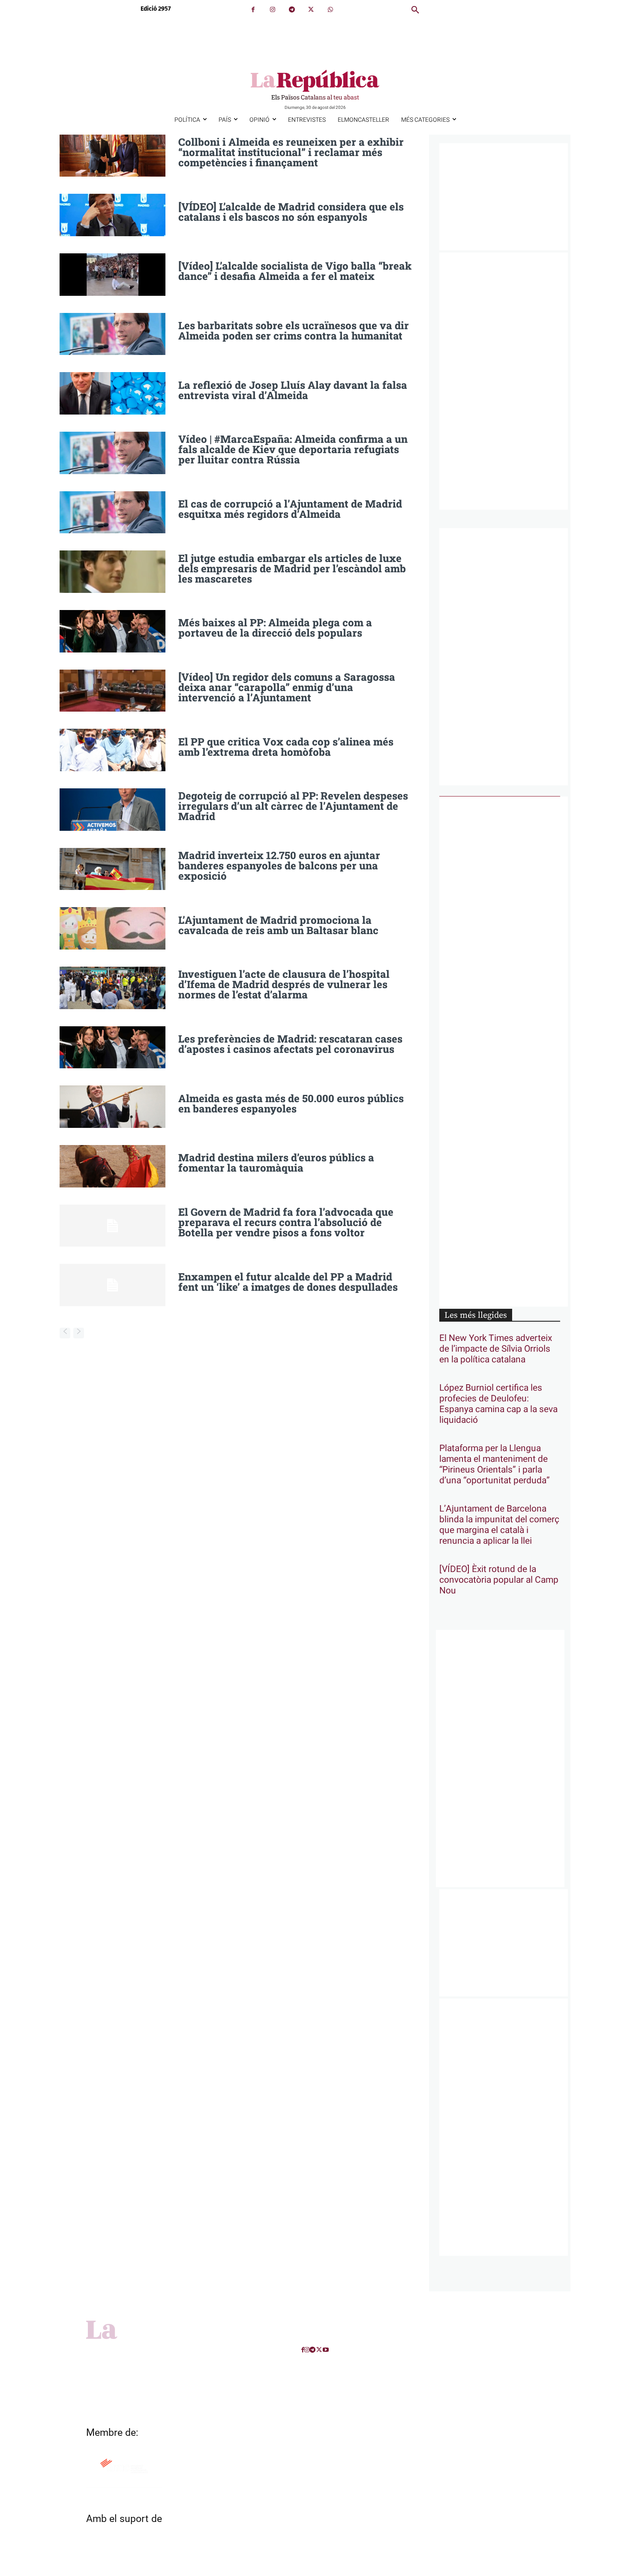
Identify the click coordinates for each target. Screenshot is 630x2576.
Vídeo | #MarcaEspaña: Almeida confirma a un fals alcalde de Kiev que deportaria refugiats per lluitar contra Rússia (293, 449)
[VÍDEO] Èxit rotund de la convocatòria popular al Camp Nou (499, 1580)
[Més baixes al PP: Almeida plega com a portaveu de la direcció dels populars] (112, 631)
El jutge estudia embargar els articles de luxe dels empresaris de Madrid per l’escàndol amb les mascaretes (292, 568)
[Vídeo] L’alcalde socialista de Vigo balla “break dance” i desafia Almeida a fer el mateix (295, 271)
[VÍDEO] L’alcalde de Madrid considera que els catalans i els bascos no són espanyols (291, 212)
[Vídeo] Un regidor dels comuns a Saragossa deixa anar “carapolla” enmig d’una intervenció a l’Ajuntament (287, 687)
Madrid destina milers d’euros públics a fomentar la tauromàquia (276, 1163)
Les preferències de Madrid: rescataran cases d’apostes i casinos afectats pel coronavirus (290, 1044)
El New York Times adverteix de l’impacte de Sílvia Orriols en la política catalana (496, 1349)
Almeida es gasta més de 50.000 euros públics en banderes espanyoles (291, 1103)
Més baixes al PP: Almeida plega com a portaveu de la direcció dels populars (275, 628)
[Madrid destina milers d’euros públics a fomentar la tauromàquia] (112, 1166)
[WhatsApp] (330, 10)
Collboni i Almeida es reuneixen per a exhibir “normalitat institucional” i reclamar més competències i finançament (291, 152)
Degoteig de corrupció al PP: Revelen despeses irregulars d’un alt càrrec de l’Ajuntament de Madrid (293, 806)
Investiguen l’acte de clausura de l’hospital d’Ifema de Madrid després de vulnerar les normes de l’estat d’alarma (284, 984)
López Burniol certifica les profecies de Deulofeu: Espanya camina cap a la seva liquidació (498, 1404)
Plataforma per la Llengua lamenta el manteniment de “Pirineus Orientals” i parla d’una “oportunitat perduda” (495, 1464)
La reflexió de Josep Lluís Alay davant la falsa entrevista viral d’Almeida (293, 390)
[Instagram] (272, 10)
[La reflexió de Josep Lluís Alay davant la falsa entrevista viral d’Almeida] (112, 393)
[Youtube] (326, 2350)
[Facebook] (253, 10)
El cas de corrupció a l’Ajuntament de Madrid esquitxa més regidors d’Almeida (290, 509)
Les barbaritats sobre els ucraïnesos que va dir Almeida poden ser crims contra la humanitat (294, 331)
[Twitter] (311, 10)
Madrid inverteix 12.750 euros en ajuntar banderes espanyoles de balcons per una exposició (279, 866)
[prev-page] (65, 1333)
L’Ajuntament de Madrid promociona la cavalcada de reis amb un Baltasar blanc (278, 925)
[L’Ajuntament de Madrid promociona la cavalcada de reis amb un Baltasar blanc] (112, 928)
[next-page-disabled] (79, 1333)
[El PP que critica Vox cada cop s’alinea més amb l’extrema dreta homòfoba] (112, 750)
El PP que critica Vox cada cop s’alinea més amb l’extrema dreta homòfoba (286, 747)
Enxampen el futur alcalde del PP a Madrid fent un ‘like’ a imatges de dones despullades (288, 1282)
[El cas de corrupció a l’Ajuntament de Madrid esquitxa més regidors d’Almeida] (112, 512)
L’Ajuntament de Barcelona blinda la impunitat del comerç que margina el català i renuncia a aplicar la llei (499, 1525)
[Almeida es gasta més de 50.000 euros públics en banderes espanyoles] (112, 1107)
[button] (415, 10)
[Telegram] (292, 10)
